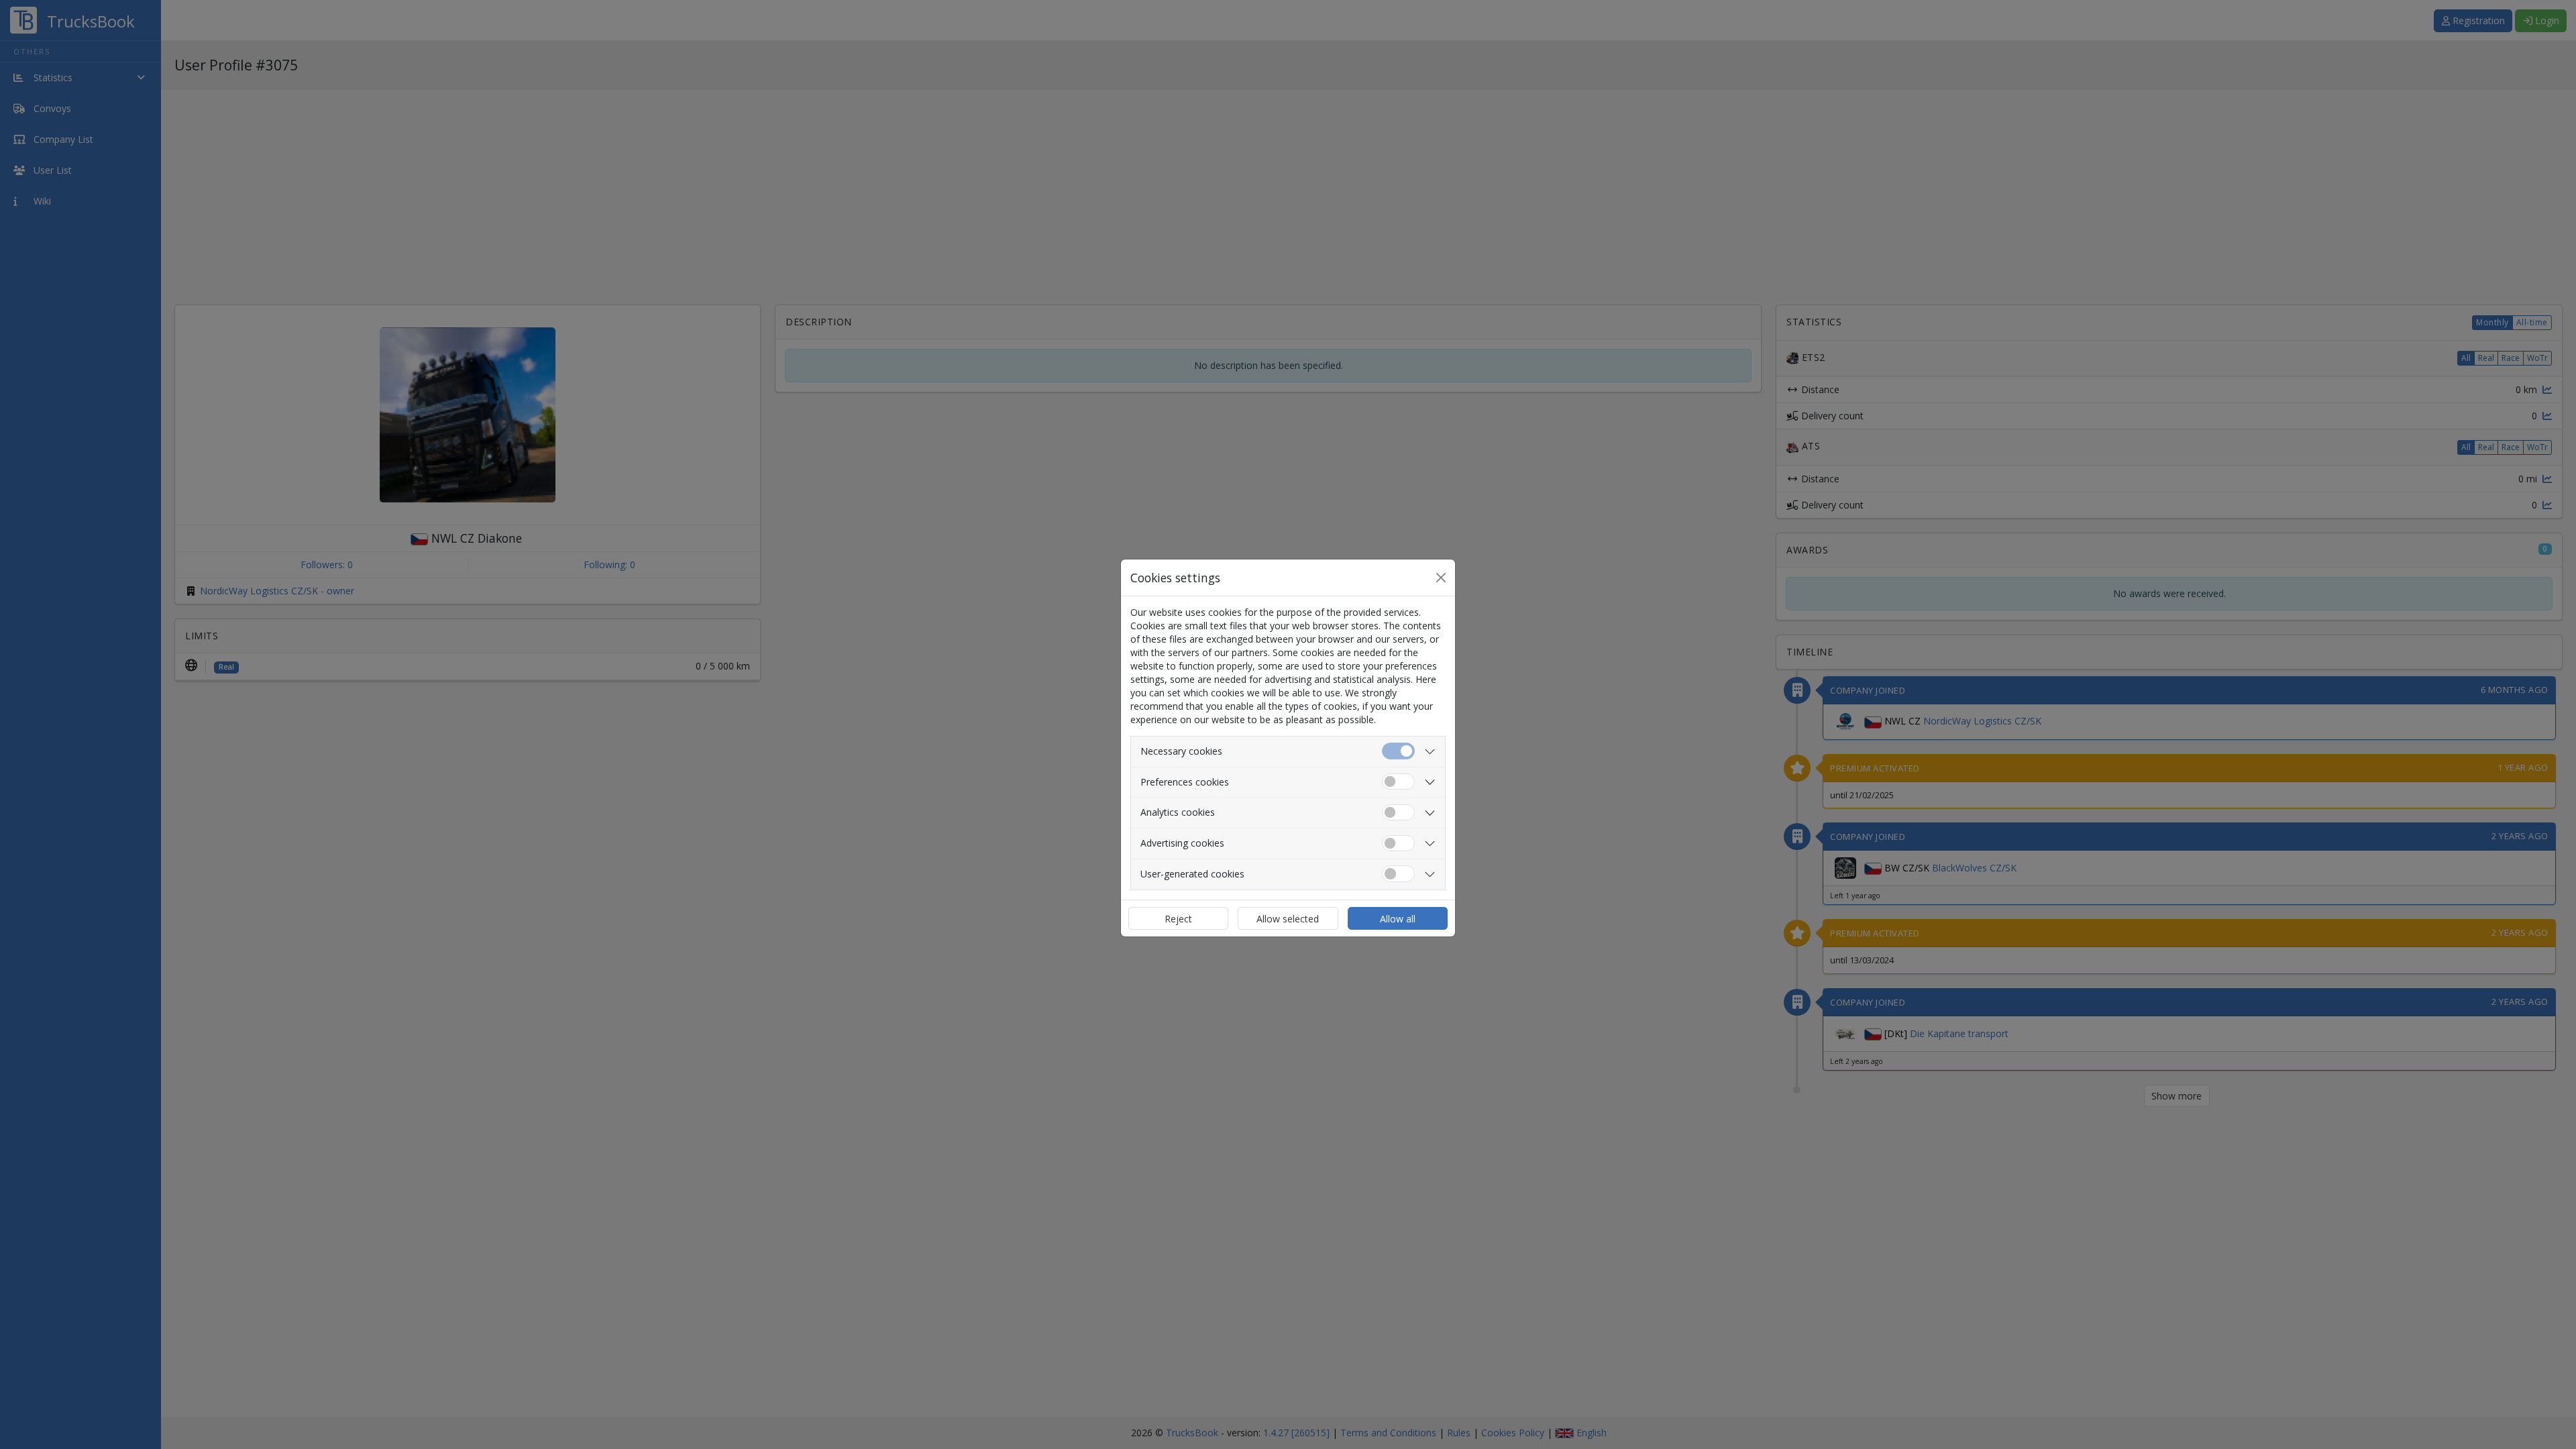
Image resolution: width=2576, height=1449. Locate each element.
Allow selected (1288, 919)
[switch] (1398, 782)
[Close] (1441, 578)
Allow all (1398, 919)
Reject (1178, 919)
